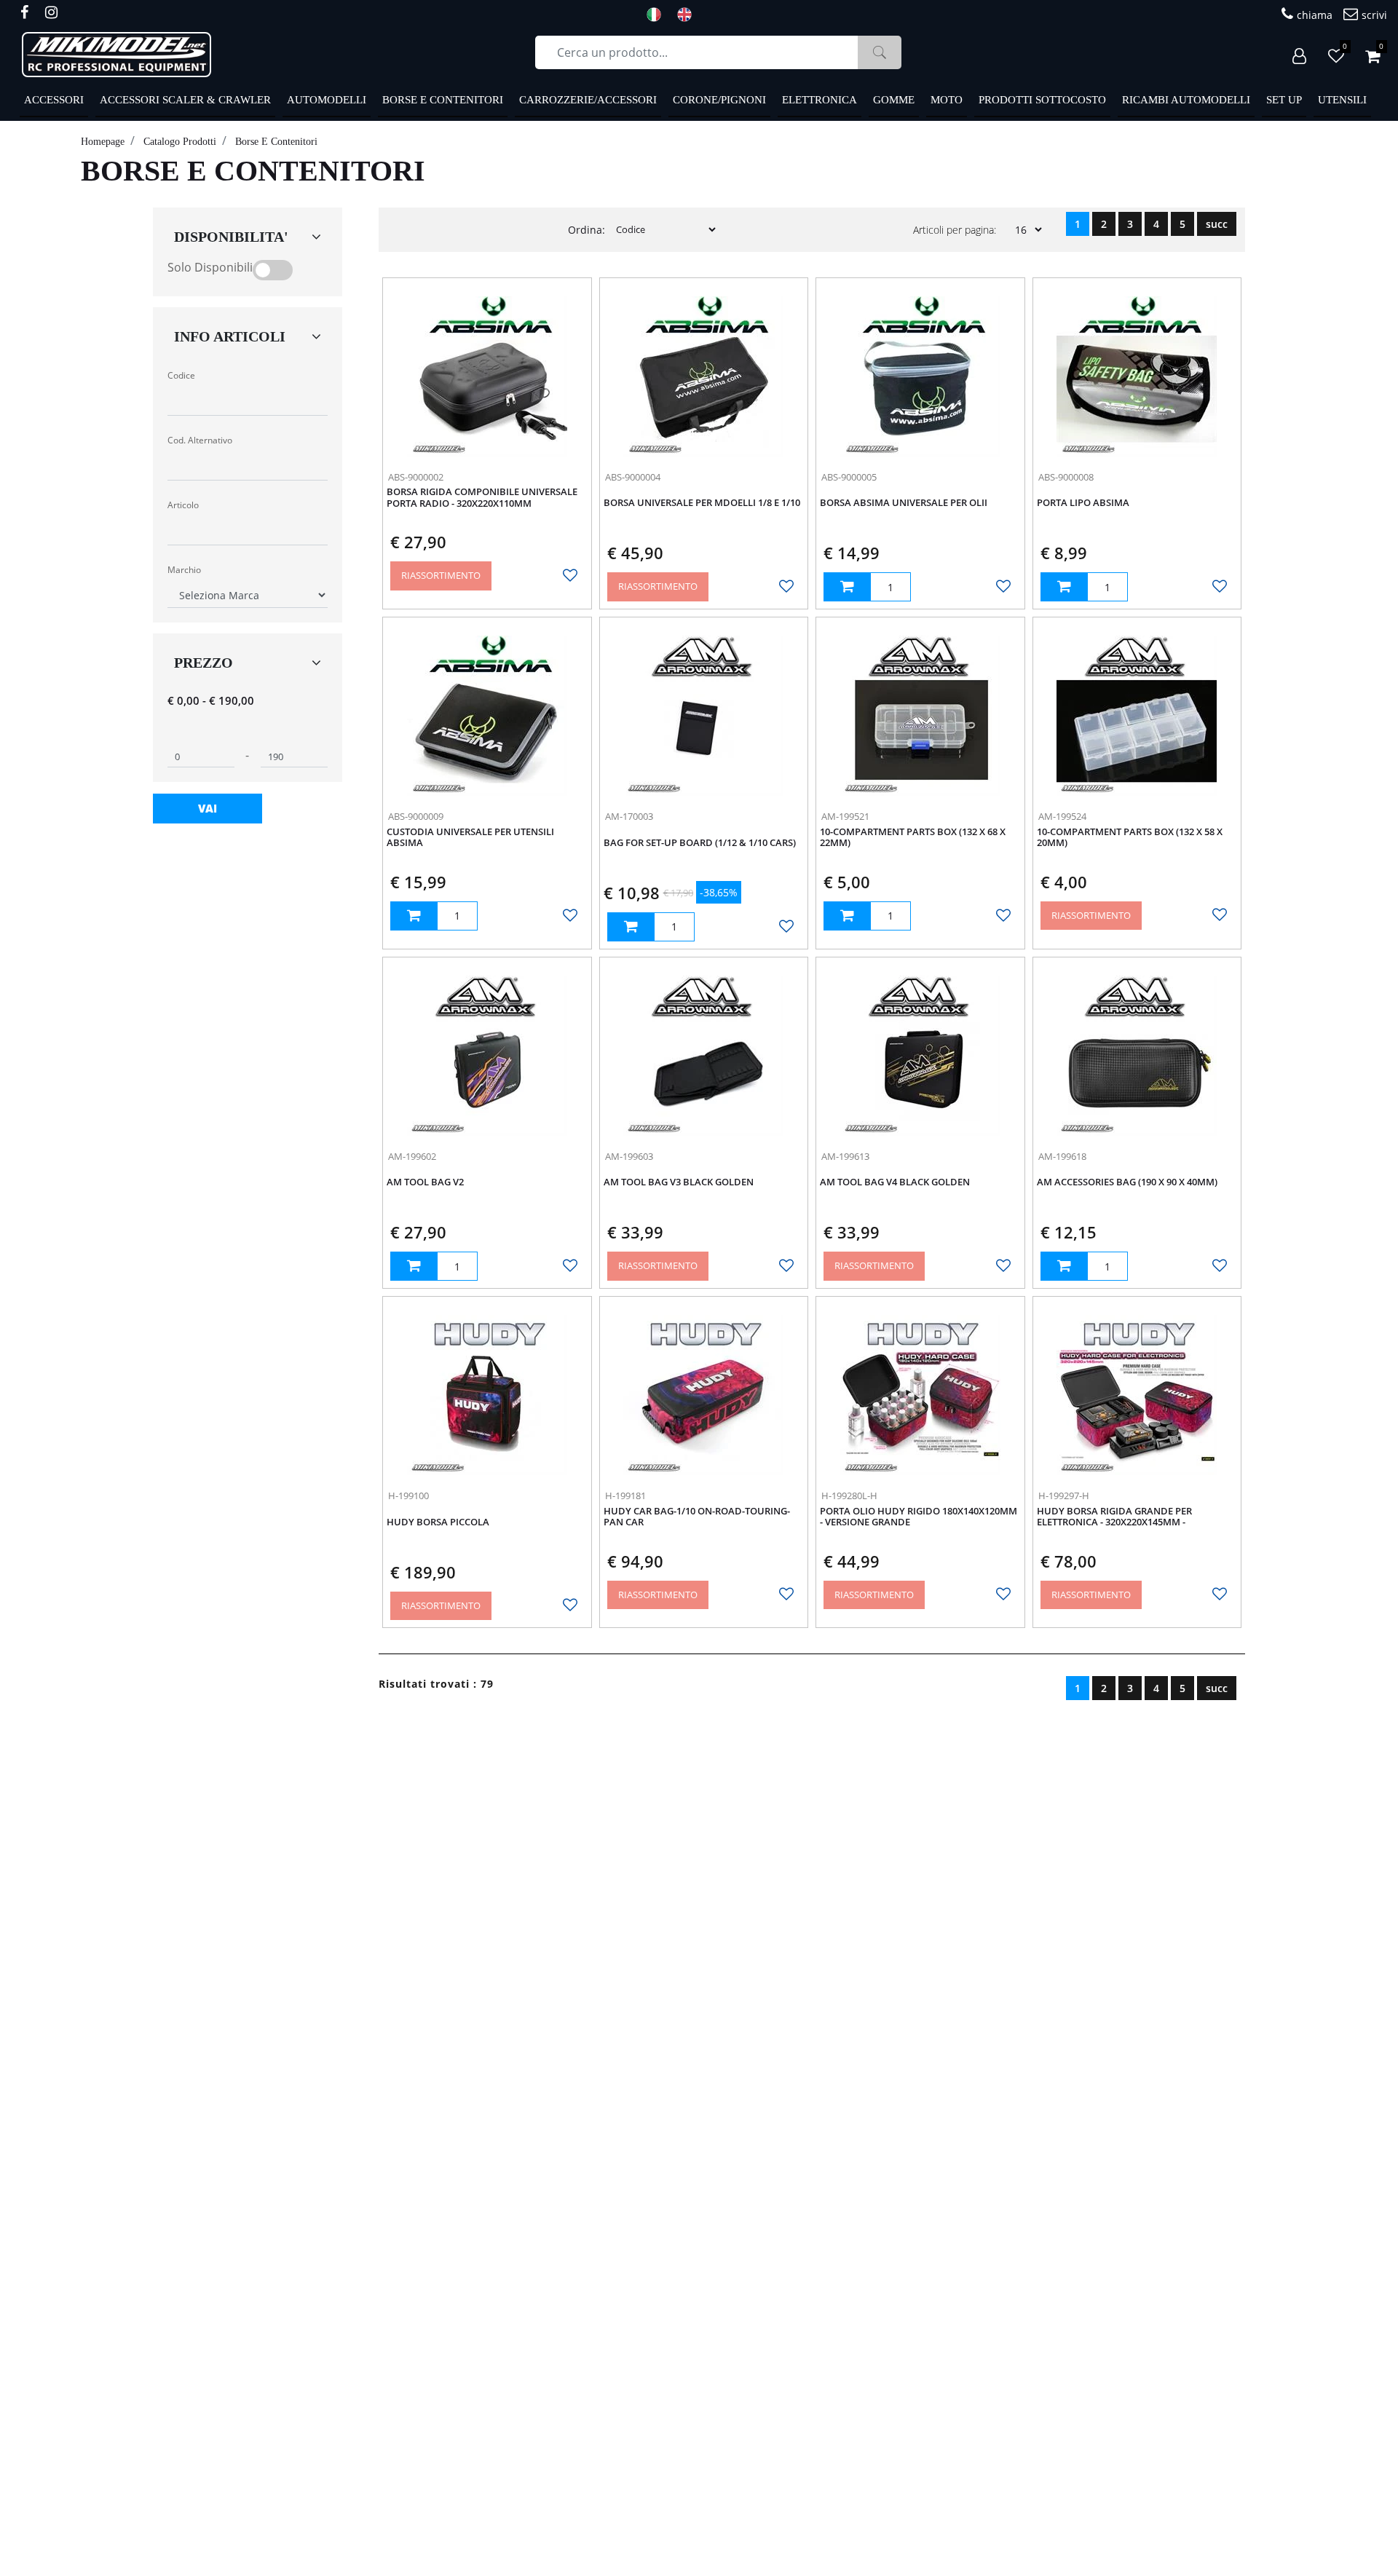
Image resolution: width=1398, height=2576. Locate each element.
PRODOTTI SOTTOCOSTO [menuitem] (1042, 100)
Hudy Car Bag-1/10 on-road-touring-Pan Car (697, 1517)
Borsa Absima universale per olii (904, 503)
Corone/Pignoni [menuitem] (719, 100)
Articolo (183, 505)
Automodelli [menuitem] (327, 100)
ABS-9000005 (849, 477)
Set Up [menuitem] (1284, 100)
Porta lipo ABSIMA (1083, 503)
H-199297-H (1064, 1496)
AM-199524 (1062, 816)
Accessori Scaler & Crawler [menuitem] (185, 100)
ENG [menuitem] (689, 15)
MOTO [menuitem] (947, 100)
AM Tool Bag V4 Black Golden (895, 1182)
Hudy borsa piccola (438, 1522)
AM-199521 (845, 816)
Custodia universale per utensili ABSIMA (470, 838)
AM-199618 (1062, 1156)
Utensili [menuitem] (1342, 100)
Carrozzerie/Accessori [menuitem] (588, 100)
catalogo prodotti (180, 142)
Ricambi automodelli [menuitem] (1186, 100)
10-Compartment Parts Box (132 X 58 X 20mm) (1130, 838)
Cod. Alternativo (200, 440)
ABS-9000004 (633, 477)
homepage (103, 142)
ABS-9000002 (416, 477)
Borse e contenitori (276, 142)
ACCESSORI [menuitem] (54, 100)
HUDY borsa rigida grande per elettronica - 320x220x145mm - (1114, 1517)
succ (1217, 224)
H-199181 (625, 1496)
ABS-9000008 (1066, 477)
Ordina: (587, 230)
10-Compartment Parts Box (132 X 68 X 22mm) (913, 838)
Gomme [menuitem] (894, 100)
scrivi (1374, 15)
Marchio (184, 570)
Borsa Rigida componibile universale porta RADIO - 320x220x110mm (482, 498)
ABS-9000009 (416, 816)
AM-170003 (629, 816)
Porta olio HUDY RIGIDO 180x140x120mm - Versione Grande (919, 1517)
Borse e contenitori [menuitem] (443, 100)
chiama (1315, 15)
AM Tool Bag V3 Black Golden (679, 1182)
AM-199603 (629, 1156)
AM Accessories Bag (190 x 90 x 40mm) (1127, 1182)
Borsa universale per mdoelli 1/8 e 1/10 (702, 503)
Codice (181, 375)
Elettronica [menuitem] (820, 100)
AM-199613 (845, 1156)
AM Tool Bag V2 (425, 1182)
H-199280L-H (849, 1496)
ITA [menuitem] (658, 15)
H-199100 (408, 1496)
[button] (880, 52)
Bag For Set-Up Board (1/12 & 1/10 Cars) (700, 843)
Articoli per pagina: (955, 230)
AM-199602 (412, 1156)
